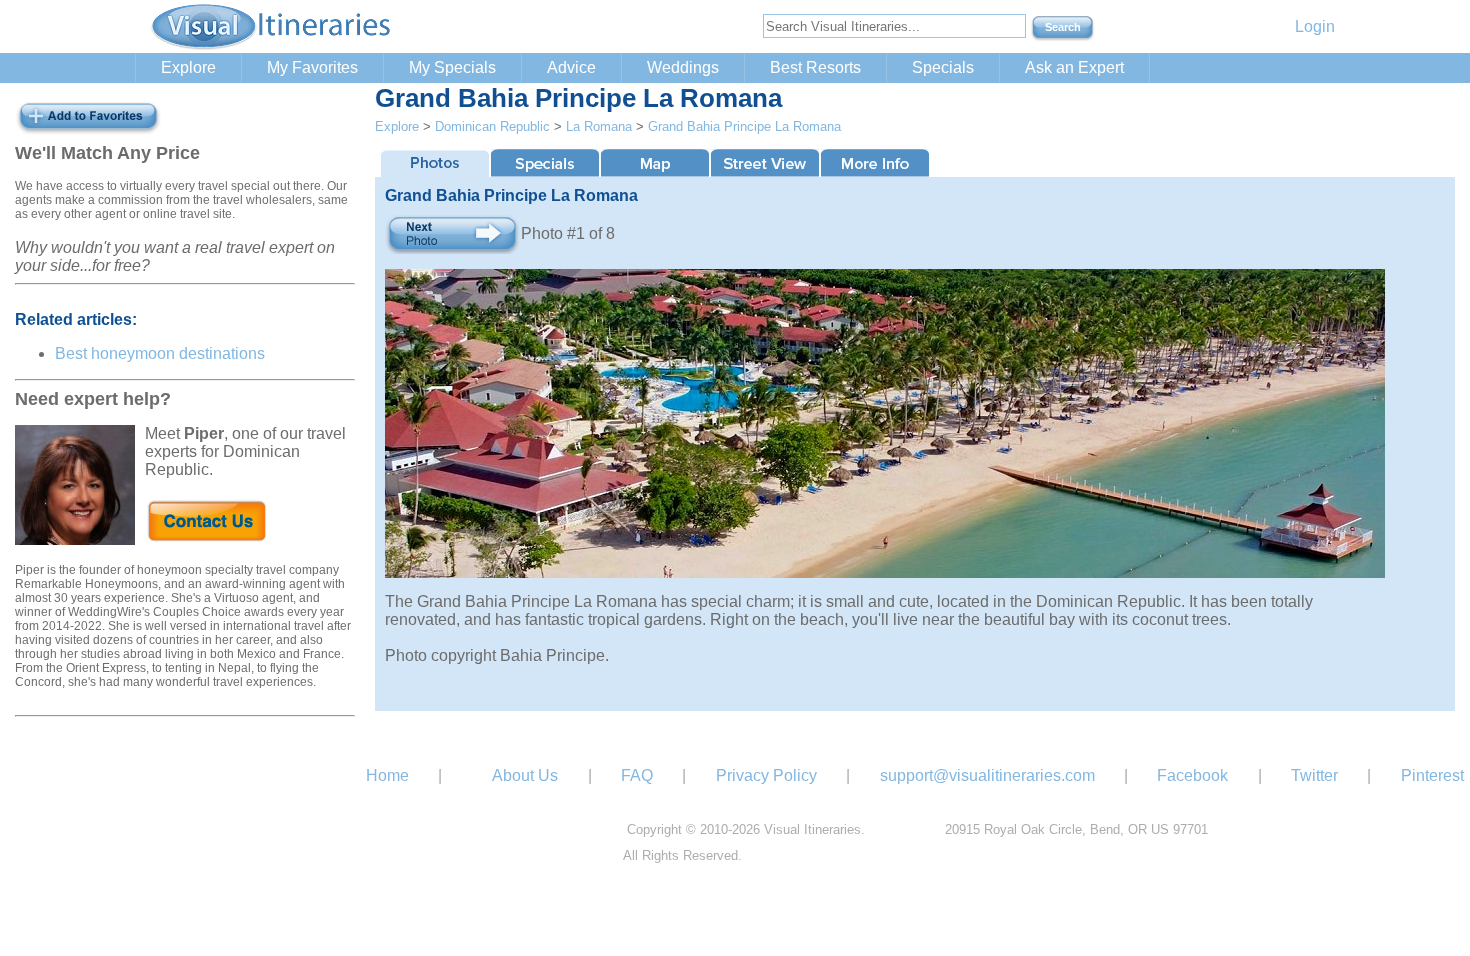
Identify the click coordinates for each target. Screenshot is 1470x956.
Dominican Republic (492, 126)
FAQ (637, 775)
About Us (525, 775)
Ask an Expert (1074, 67)
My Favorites (312, 67)
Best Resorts (815, 67)
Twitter (1314, 775)
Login (1315, 26)
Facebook (1192, 775)
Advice (571, 67)
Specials (943, 67)
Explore (188, 67)
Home (387, 775)
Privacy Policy (766, 775)
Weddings (683, 67)
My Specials (452, 67)
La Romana (599, 126)
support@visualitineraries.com (987, 775)
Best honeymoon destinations (160, 353)
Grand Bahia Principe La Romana (744, 126)
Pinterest (1432, 775)
